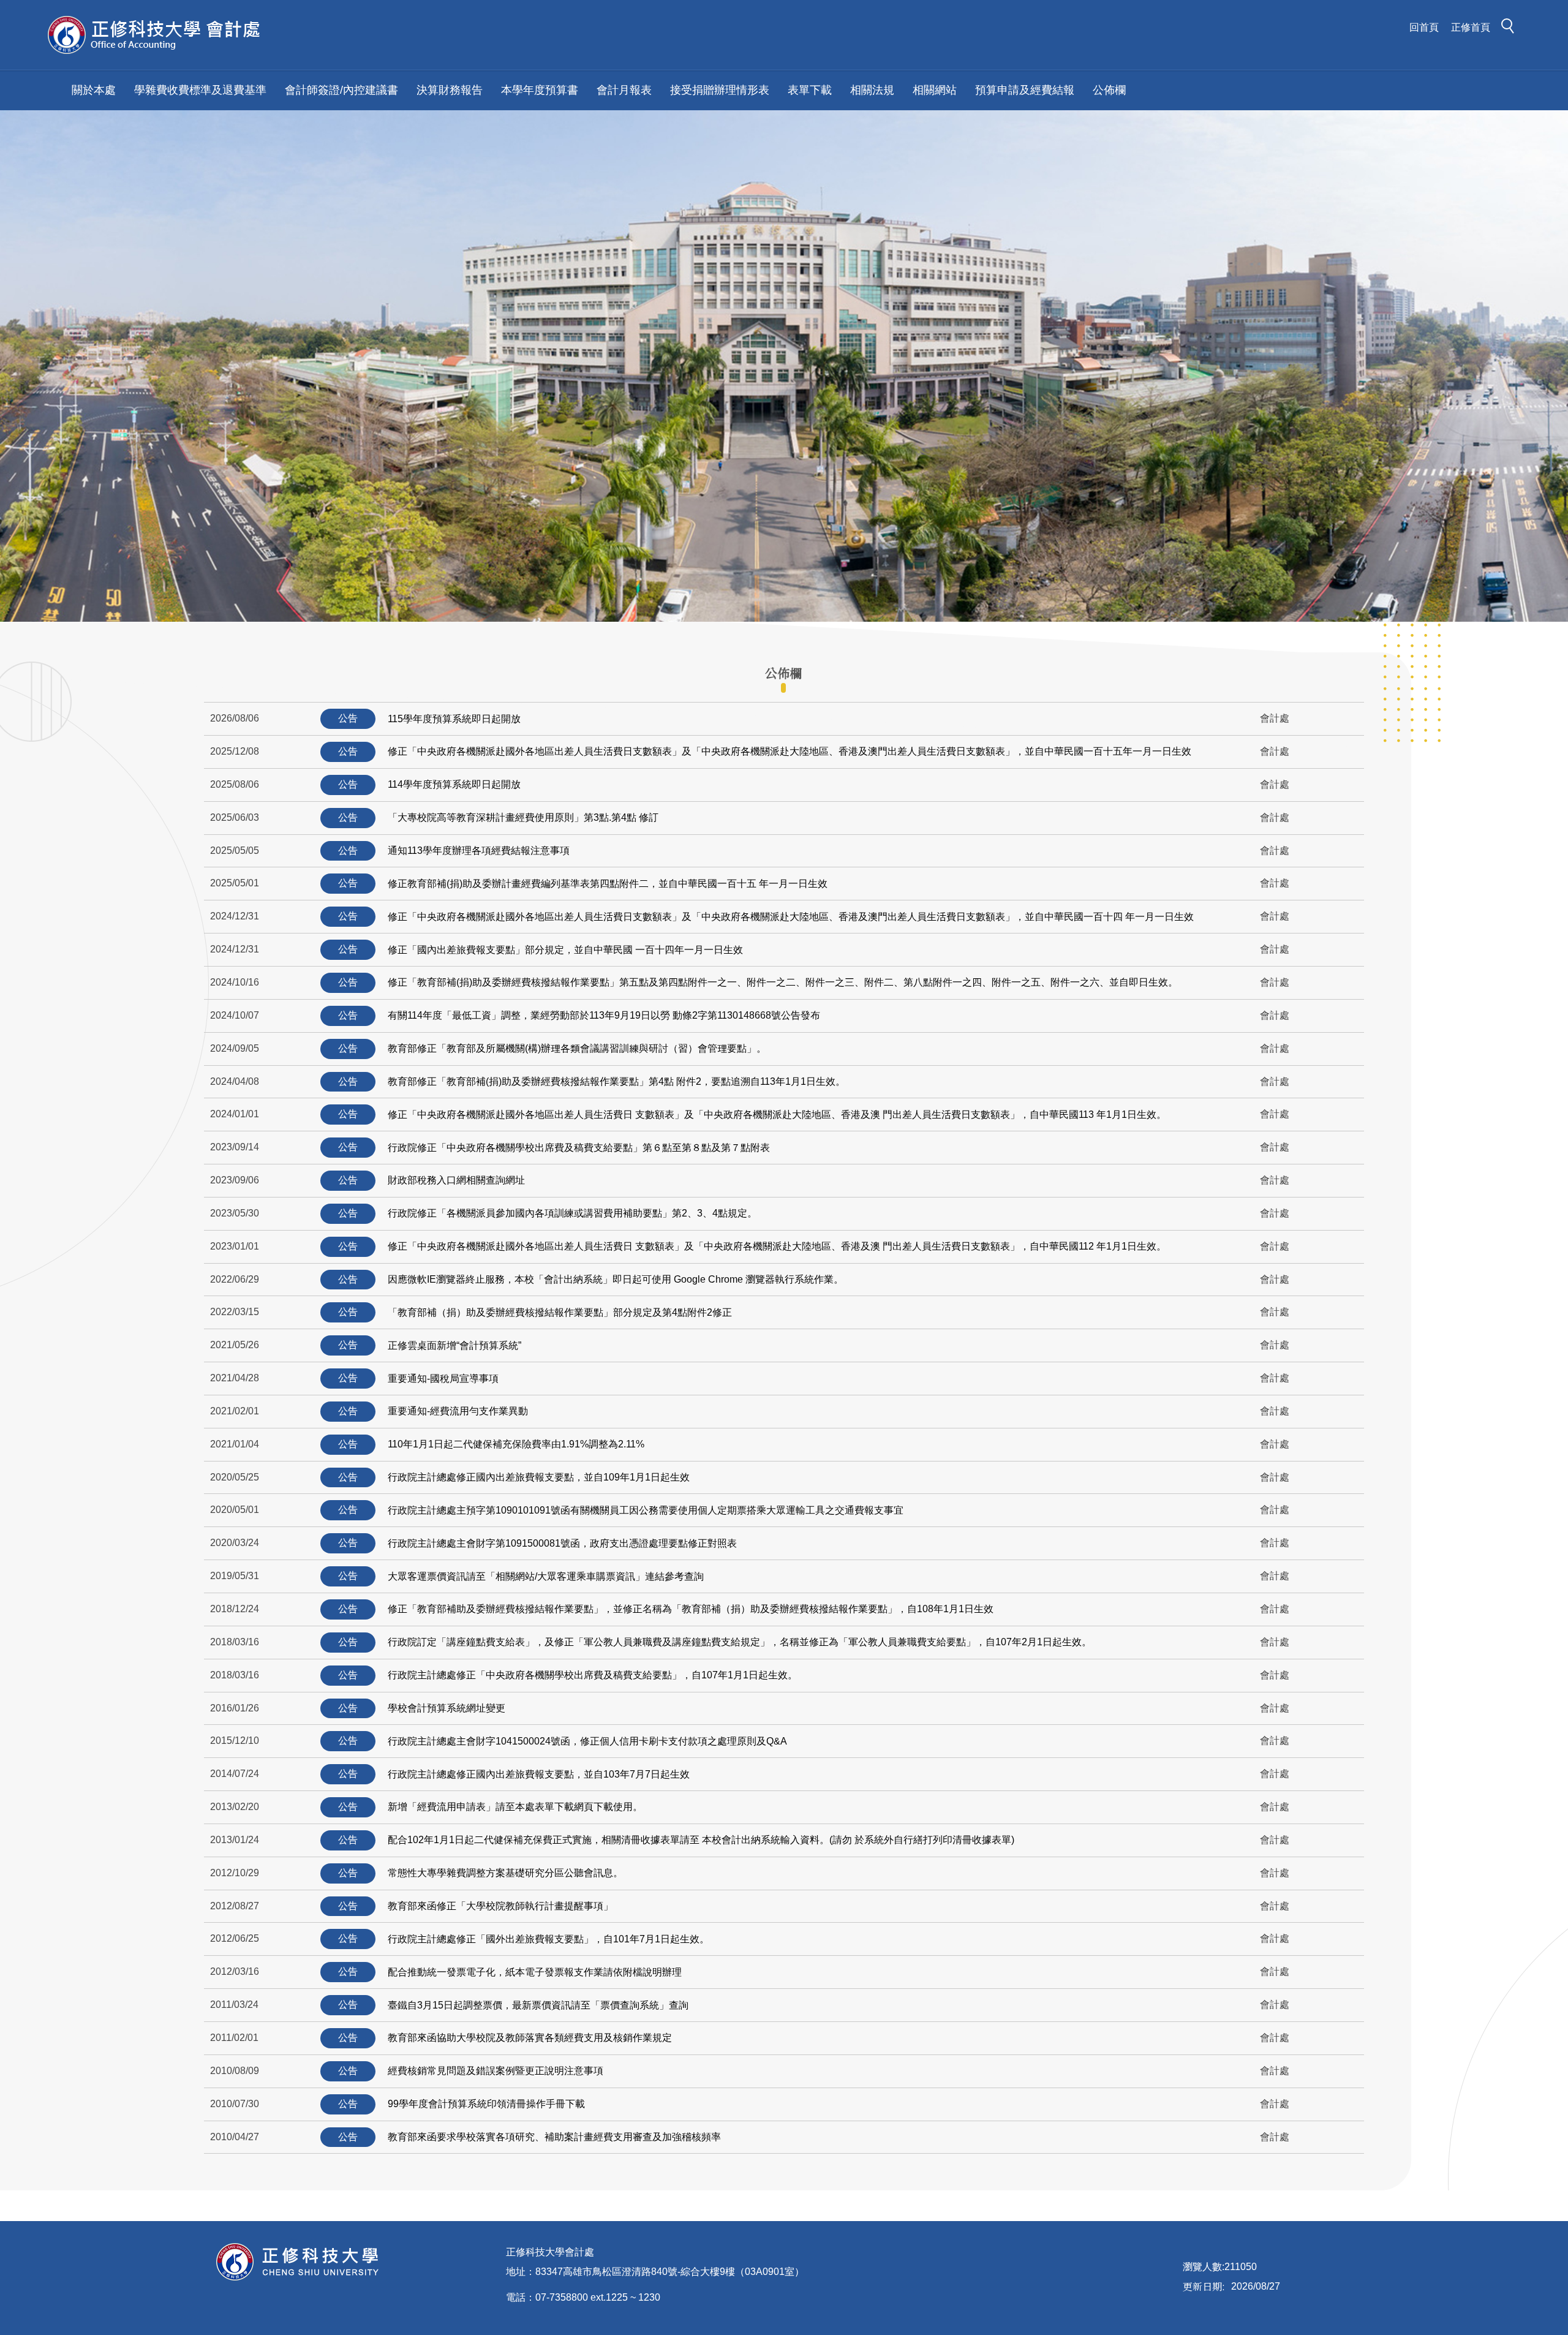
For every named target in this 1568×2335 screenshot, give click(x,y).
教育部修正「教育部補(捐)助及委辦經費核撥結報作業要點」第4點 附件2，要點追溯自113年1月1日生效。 (616, 1081)
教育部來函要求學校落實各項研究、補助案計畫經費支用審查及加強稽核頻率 (554, 2137)
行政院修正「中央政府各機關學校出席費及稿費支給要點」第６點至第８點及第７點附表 (579, 1148)
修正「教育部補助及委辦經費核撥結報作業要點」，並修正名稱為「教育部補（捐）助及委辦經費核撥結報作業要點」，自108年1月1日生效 (691, 1609)
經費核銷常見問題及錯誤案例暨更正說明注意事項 (496, 2071)
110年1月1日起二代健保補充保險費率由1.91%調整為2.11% (516, 1444)
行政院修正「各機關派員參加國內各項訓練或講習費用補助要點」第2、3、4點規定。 (572, 1213)
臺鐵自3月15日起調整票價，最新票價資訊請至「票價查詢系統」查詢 (538, 2005)
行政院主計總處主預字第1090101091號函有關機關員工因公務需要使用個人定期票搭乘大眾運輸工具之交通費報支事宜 (646, 1510)
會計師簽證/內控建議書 (341, 90)
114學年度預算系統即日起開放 (454, 784)
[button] (1511, 28)
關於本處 (94, 90)
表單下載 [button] (810, 90)
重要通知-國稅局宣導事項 (443, 1379)
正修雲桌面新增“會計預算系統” (454, 1345)
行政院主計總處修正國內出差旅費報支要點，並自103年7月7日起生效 (539, 1774)
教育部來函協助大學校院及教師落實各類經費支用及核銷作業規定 (530, 2038)
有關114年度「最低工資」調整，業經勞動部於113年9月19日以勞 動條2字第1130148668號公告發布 (604, 1015)
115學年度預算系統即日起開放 (454, 719)
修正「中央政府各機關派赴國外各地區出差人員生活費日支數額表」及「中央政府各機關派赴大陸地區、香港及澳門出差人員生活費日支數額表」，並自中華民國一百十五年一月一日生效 (790, 751)
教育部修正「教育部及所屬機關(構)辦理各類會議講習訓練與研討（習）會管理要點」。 (577, 1048)
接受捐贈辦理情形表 (720, 90)
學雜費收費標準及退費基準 (200, 90)
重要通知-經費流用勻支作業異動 (458, 1411)
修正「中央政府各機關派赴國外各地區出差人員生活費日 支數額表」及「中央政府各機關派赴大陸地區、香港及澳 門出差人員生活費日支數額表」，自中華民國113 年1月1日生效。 (777, 1115)
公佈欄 (1109, 90)
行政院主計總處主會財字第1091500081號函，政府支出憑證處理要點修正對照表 (562, 1543)
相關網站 (935, 90)
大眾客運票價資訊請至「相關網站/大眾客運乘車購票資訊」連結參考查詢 (546, 1576)
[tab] (783, 673)
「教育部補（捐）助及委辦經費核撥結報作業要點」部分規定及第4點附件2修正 (560, 1312)
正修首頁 (1471, 27)
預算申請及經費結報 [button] (1025, 90)
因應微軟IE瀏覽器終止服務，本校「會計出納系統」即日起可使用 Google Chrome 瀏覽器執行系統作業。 (616, 1279)
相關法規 (872, 90)
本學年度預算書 (540, 90)
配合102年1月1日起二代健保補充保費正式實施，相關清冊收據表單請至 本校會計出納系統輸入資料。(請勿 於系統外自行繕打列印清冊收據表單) (701, 1840)
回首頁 (1424, 27)
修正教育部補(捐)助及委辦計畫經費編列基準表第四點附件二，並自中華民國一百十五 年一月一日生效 (608, 884)
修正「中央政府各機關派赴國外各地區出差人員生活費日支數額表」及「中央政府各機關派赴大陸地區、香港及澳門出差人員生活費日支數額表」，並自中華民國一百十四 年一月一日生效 (791, 917)
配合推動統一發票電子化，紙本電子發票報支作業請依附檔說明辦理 (535, 1972)
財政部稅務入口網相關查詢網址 (456, 1180)
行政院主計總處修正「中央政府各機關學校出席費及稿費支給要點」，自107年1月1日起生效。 (593, 1675)
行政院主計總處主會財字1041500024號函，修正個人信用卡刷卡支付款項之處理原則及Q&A (587, 1741)
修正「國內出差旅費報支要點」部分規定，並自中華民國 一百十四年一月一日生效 (565, 950)
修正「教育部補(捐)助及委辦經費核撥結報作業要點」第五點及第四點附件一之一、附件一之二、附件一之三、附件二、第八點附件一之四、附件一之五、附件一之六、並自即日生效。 (783, 982)
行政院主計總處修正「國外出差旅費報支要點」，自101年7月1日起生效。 (548, 1939)
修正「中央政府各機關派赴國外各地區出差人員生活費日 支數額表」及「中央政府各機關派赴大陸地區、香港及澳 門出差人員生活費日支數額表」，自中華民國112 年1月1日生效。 (777, 1246)
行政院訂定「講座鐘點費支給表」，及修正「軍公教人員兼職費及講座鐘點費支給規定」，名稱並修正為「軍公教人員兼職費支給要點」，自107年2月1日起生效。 (740, 1642)
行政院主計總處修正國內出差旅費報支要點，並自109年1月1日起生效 (539, 1477)
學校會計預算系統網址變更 (447, 1708)
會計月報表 (624, 90)
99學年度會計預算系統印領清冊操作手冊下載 (486, 2104)
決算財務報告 (450, 90)
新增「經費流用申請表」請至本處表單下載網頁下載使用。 (515, 1807)
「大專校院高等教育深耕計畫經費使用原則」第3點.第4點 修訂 (523, 817)
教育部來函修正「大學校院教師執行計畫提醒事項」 (500, 1906)
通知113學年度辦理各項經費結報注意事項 (479, 851)
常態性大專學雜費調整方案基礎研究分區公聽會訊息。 (505, 1873)
